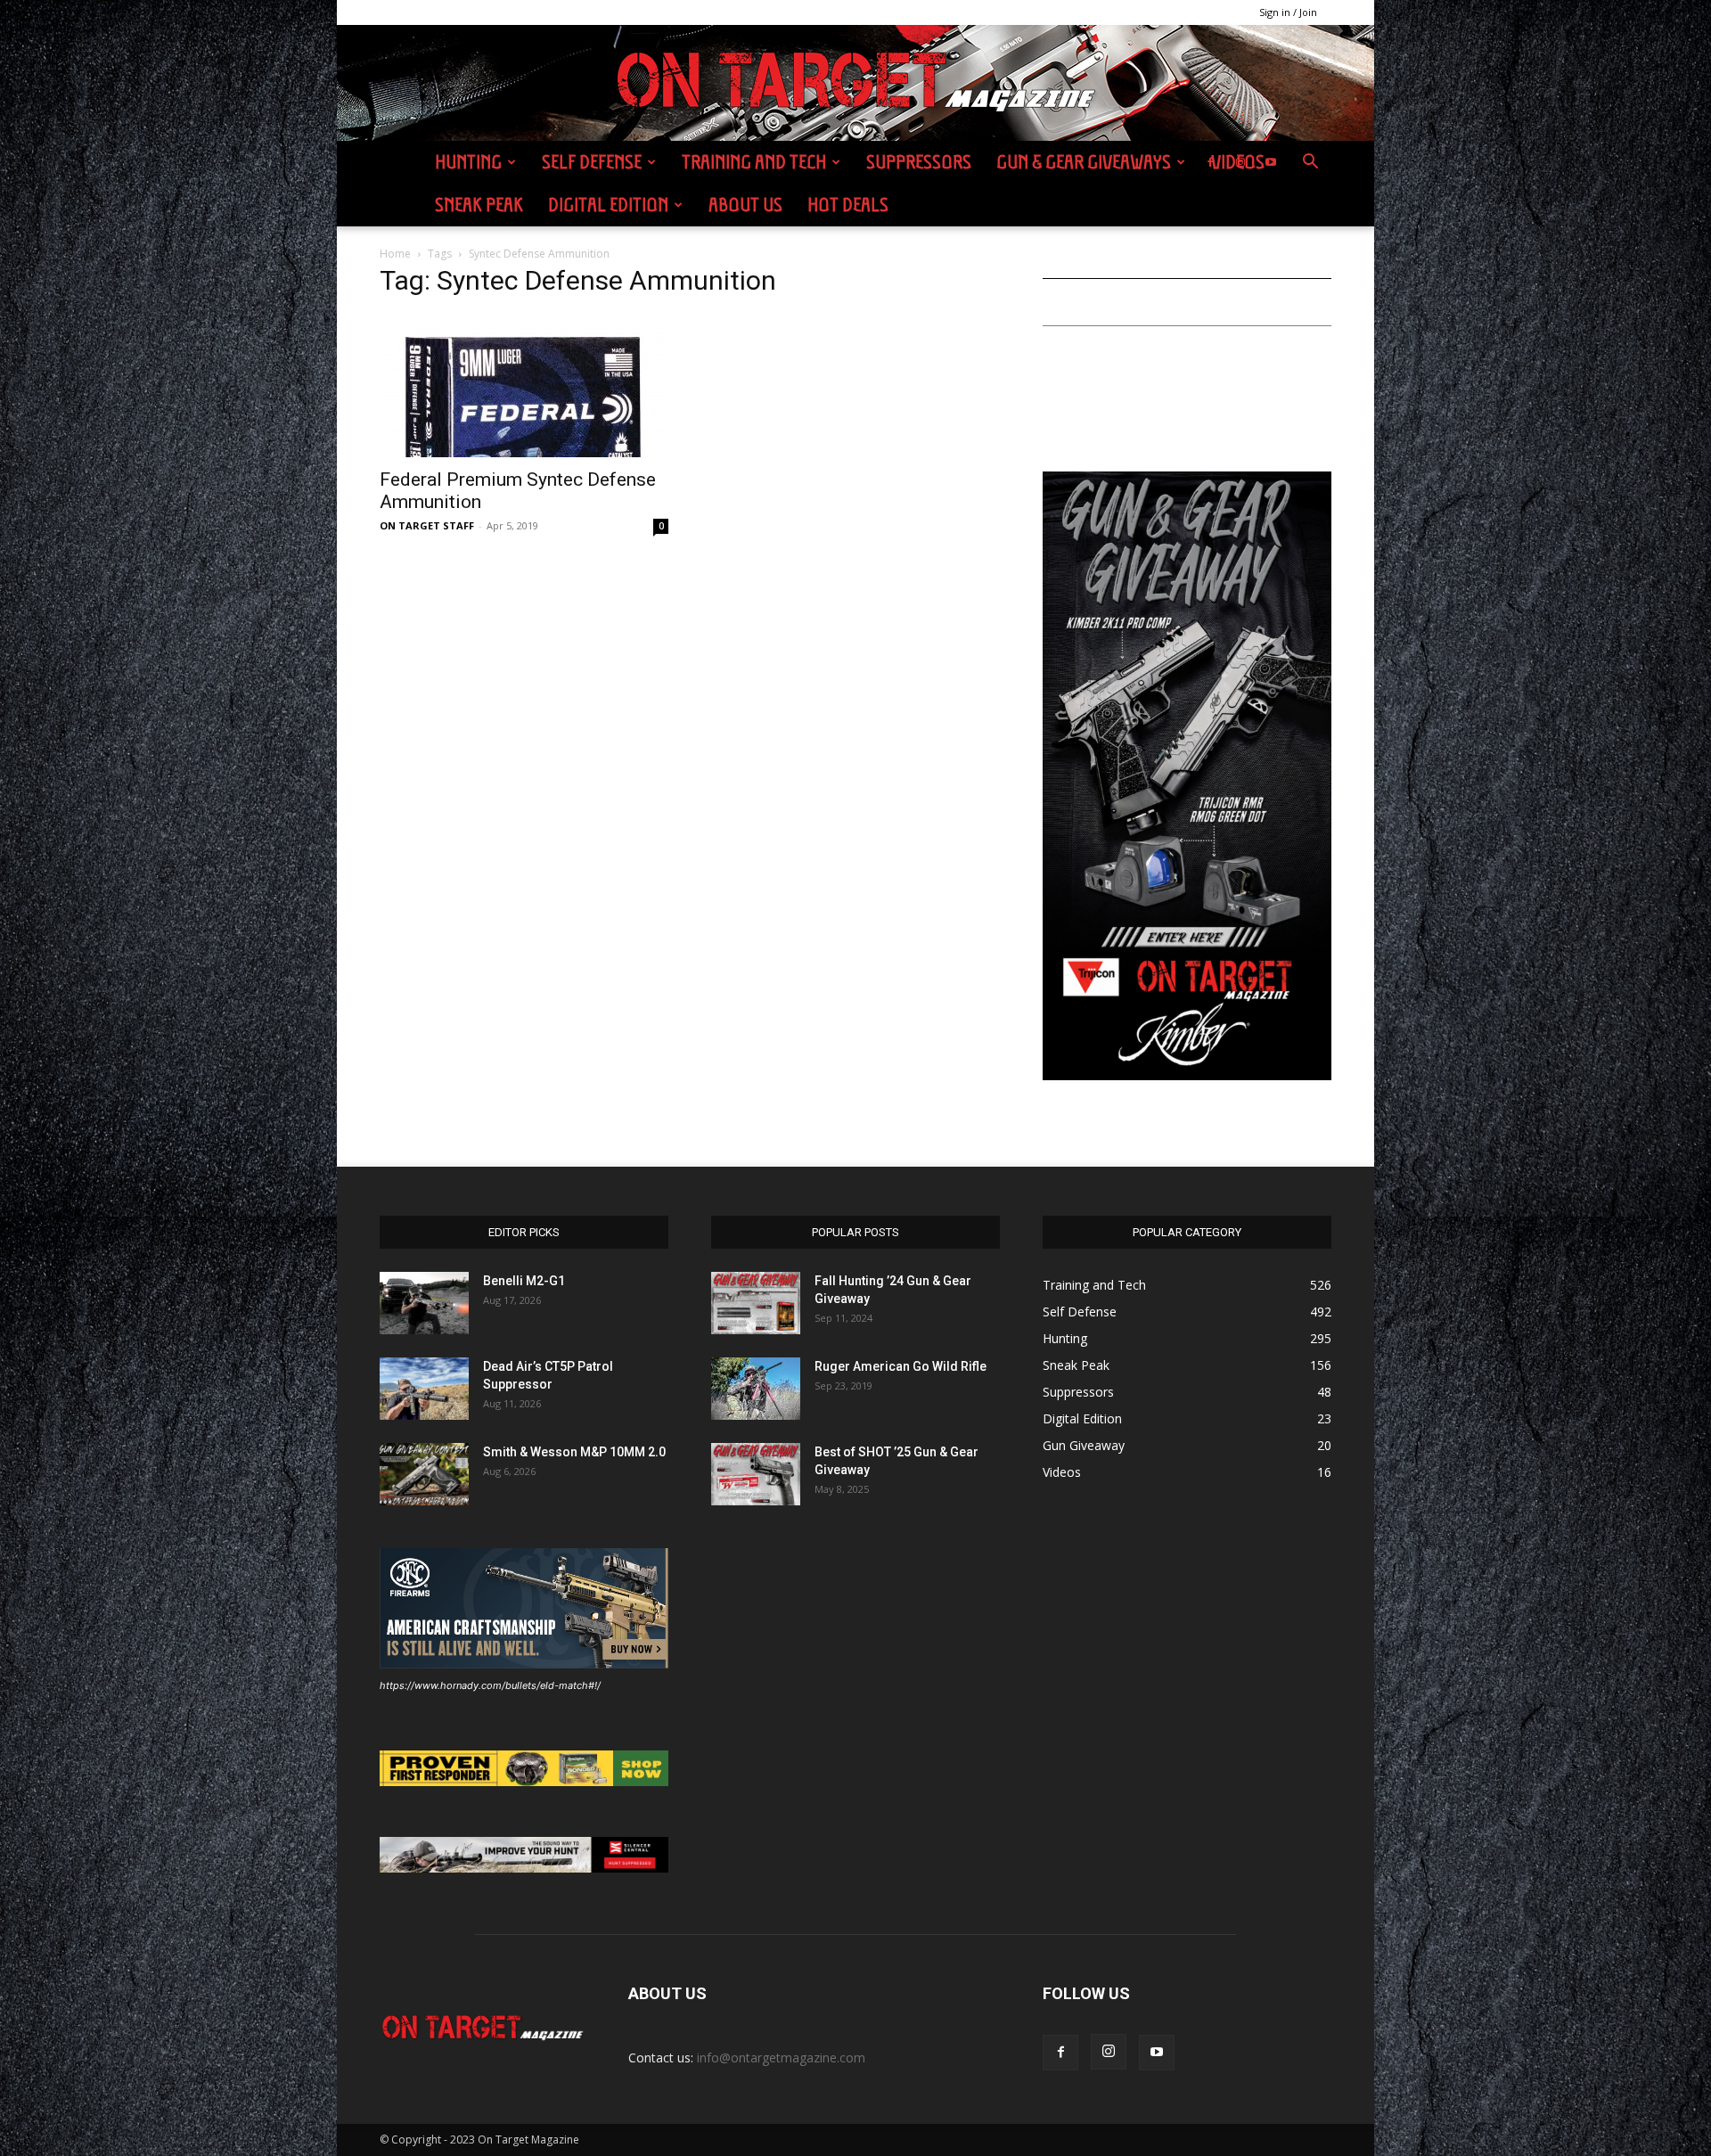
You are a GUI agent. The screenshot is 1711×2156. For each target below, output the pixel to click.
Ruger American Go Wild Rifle (901, 1366)
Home (395, 254)
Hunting (468, 162)
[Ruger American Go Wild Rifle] (756, 1389)
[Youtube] (1271, 162)
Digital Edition (608, 205)
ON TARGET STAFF (427, 525)
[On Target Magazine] (855, 84)
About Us (745, 205)
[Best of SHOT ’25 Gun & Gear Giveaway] (756, 1474)
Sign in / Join (1288, 12)
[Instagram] (1240, 162)
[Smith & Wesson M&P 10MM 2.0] (424, 1474)
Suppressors (919, 162)
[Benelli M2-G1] (424, 1303)
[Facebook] (1210, 162)
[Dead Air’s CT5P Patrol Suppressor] (424, 1389)
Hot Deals (848, 205)
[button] (1310, 164)
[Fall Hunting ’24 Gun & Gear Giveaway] (756, 1303)
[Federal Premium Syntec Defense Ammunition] (524, 386)
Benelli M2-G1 (524, 1281)
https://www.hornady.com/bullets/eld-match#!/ (490, 1685)
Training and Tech (754, 162)
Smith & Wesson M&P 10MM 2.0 (574, 1452)
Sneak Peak (479, 205)
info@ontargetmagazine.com (781, 2058)
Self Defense (592, 162)
